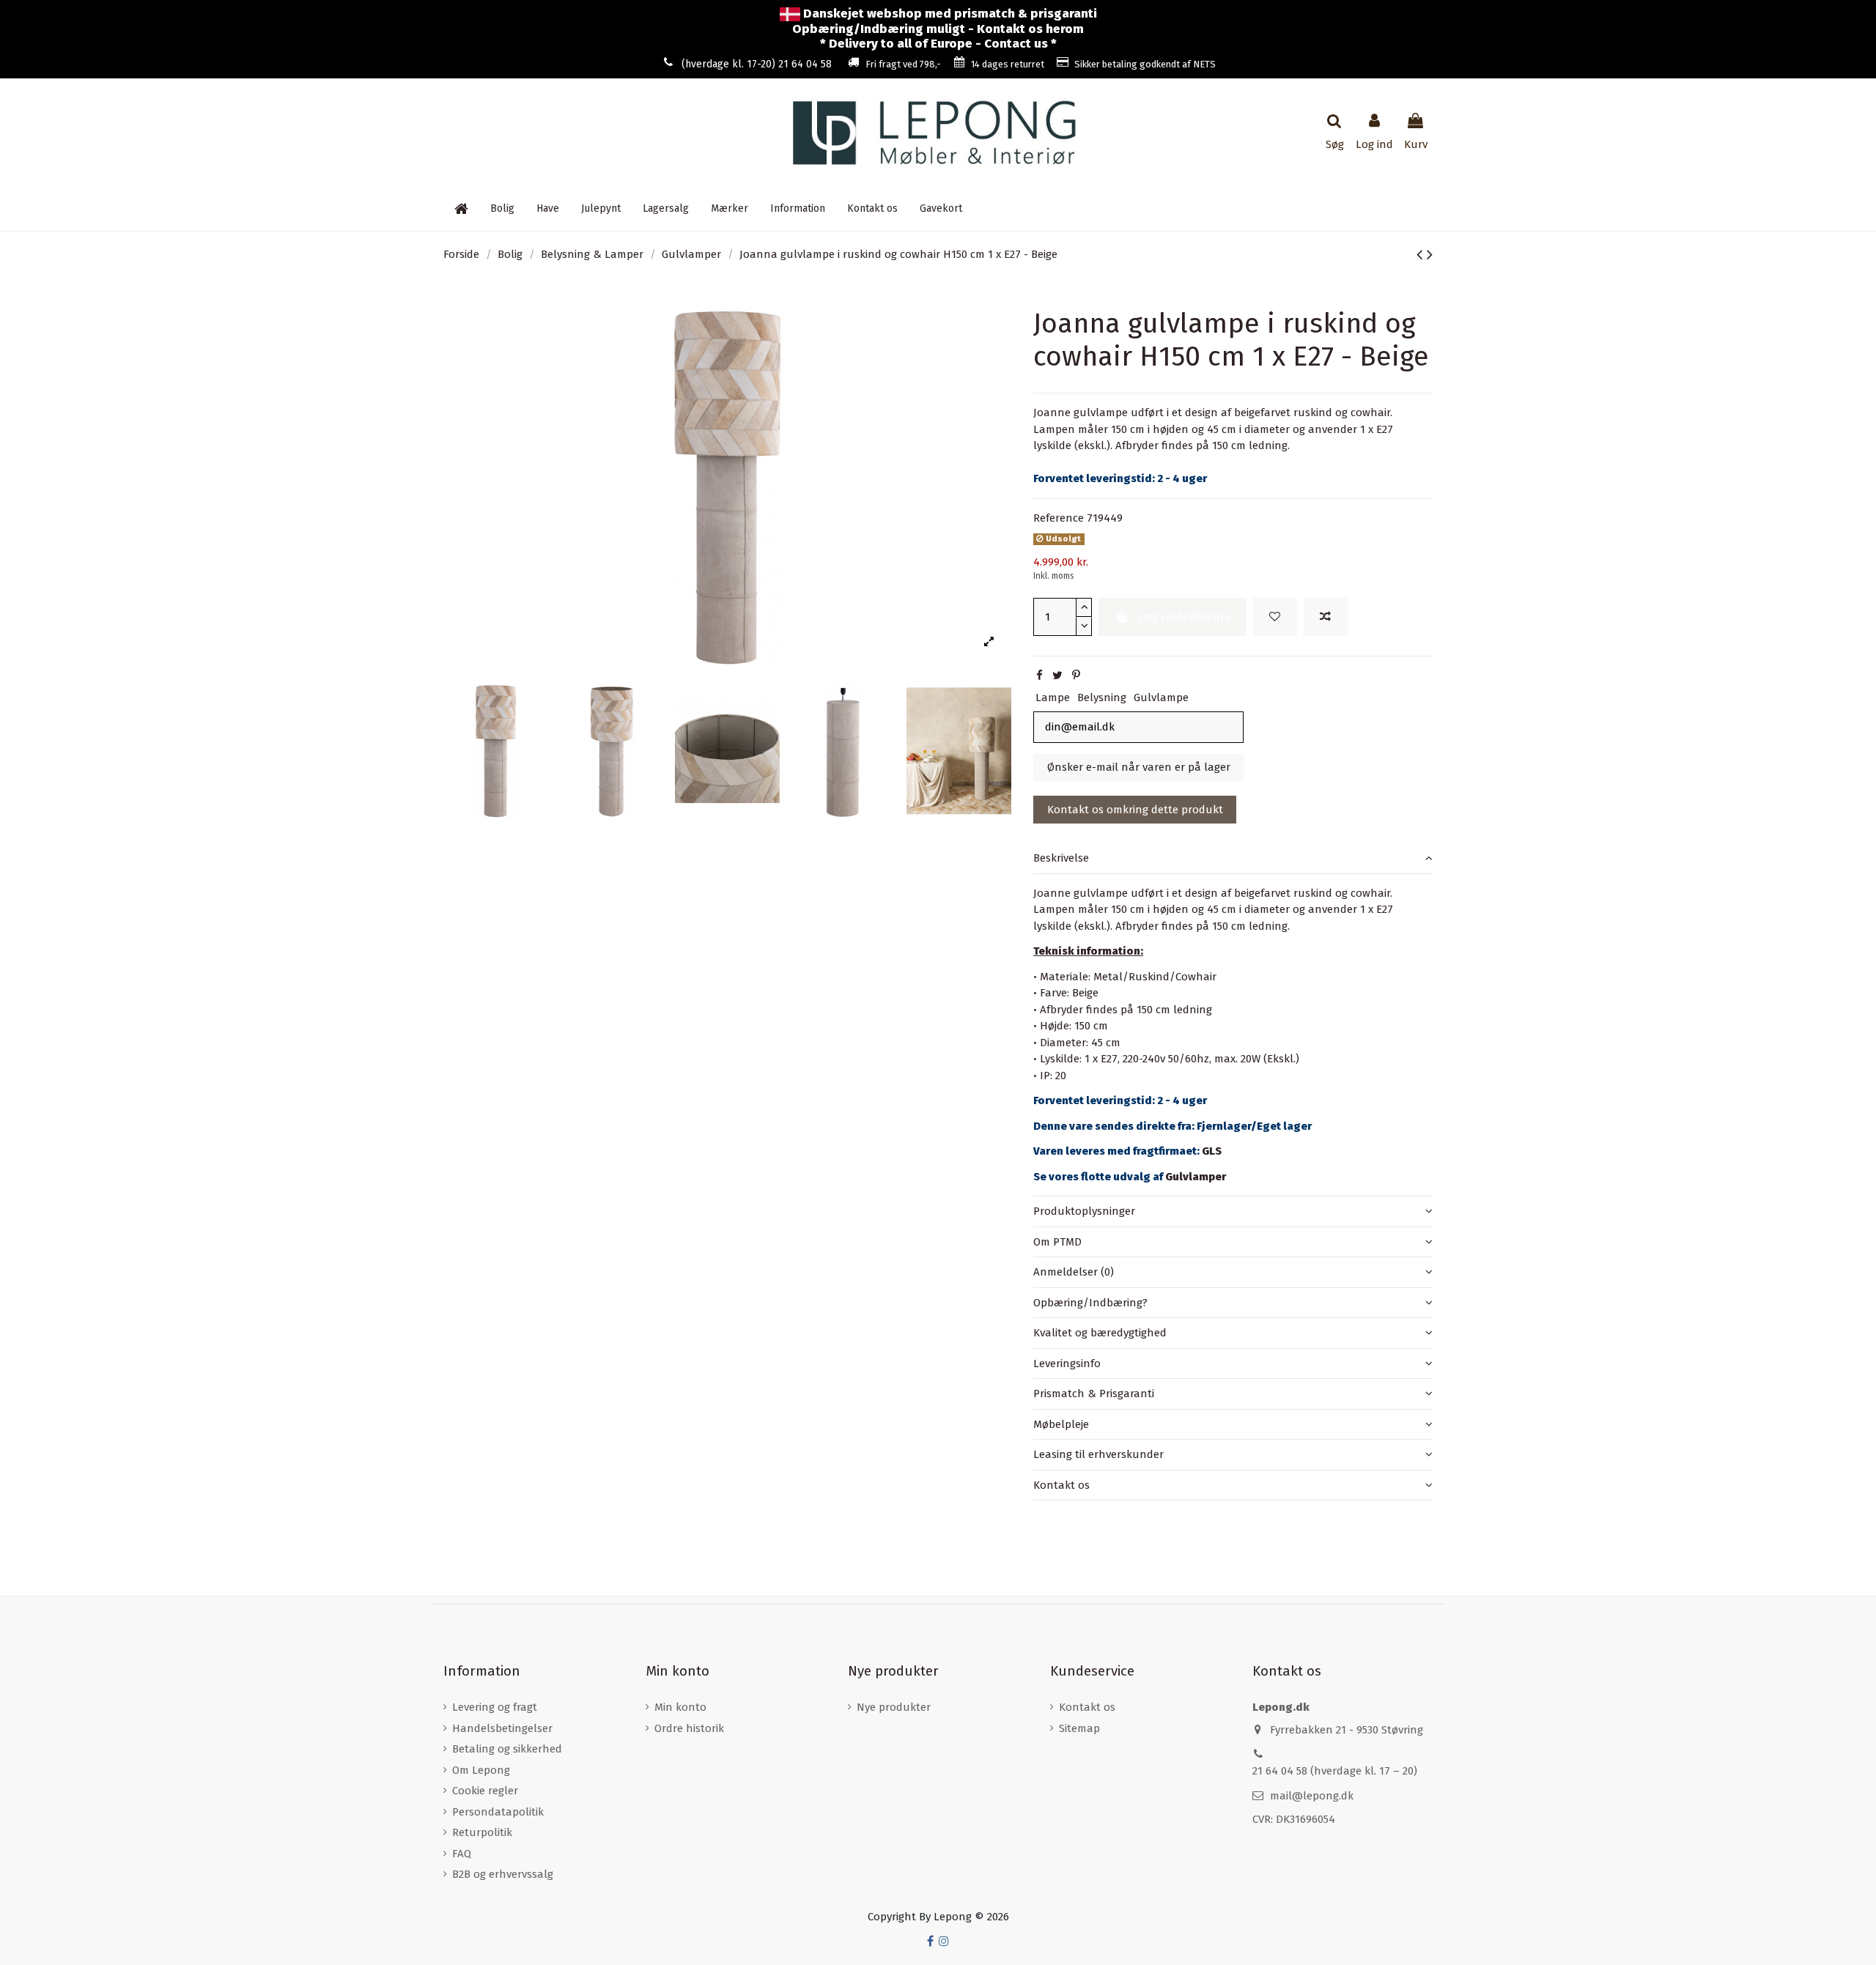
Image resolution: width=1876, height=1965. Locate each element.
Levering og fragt (495, 1707)
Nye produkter (894, 1707)
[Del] (1039, 676)
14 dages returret (1008, 64)
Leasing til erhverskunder (1098, 1454)
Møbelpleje (1061, 1424)
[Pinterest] (1076, 676)
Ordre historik (689, 1728)
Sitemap (1079, 1728)
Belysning (1102, 697)
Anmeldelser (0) (1074, 1272)
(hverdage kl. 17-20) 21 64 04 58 (757, 64)
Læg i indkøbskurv (1183, 617)
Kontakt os (1061, 1485)
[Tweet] (1057, 676)
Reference (1059, 518)
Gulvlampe (1161, 697)
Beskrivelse (1061, 858)
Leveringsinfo (1067, 1363)
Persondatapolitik (498, 1812)
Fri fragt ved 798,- (903, 64)
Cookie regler (485, 1791)
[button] (798, 209)
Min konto (680, 1707)
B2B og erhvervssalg (503, 1874)
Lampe (1053, 697)
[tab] (1233, 859)
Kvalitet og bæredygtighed (1100, 1333)
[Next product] (1430, 255)
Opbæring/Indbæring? (1090, 1303)
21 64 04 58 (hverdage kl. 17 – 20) (1335, 1771)
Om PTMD (1057, 1242)
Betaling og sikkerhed (507, 1749)
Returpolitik (482, 1832)
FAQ (462, 1854)
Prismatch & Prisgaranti (1094, 1394)
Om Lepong (481, 1770)
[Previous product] (1422, 255)
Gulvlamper (1196, 1177)
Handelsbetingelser (502, 1728)
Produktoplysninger (1084, 1211)
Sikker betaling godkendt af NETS (1145, 64)
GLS (1212, 1151)
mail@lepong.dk (1312, 1796)
